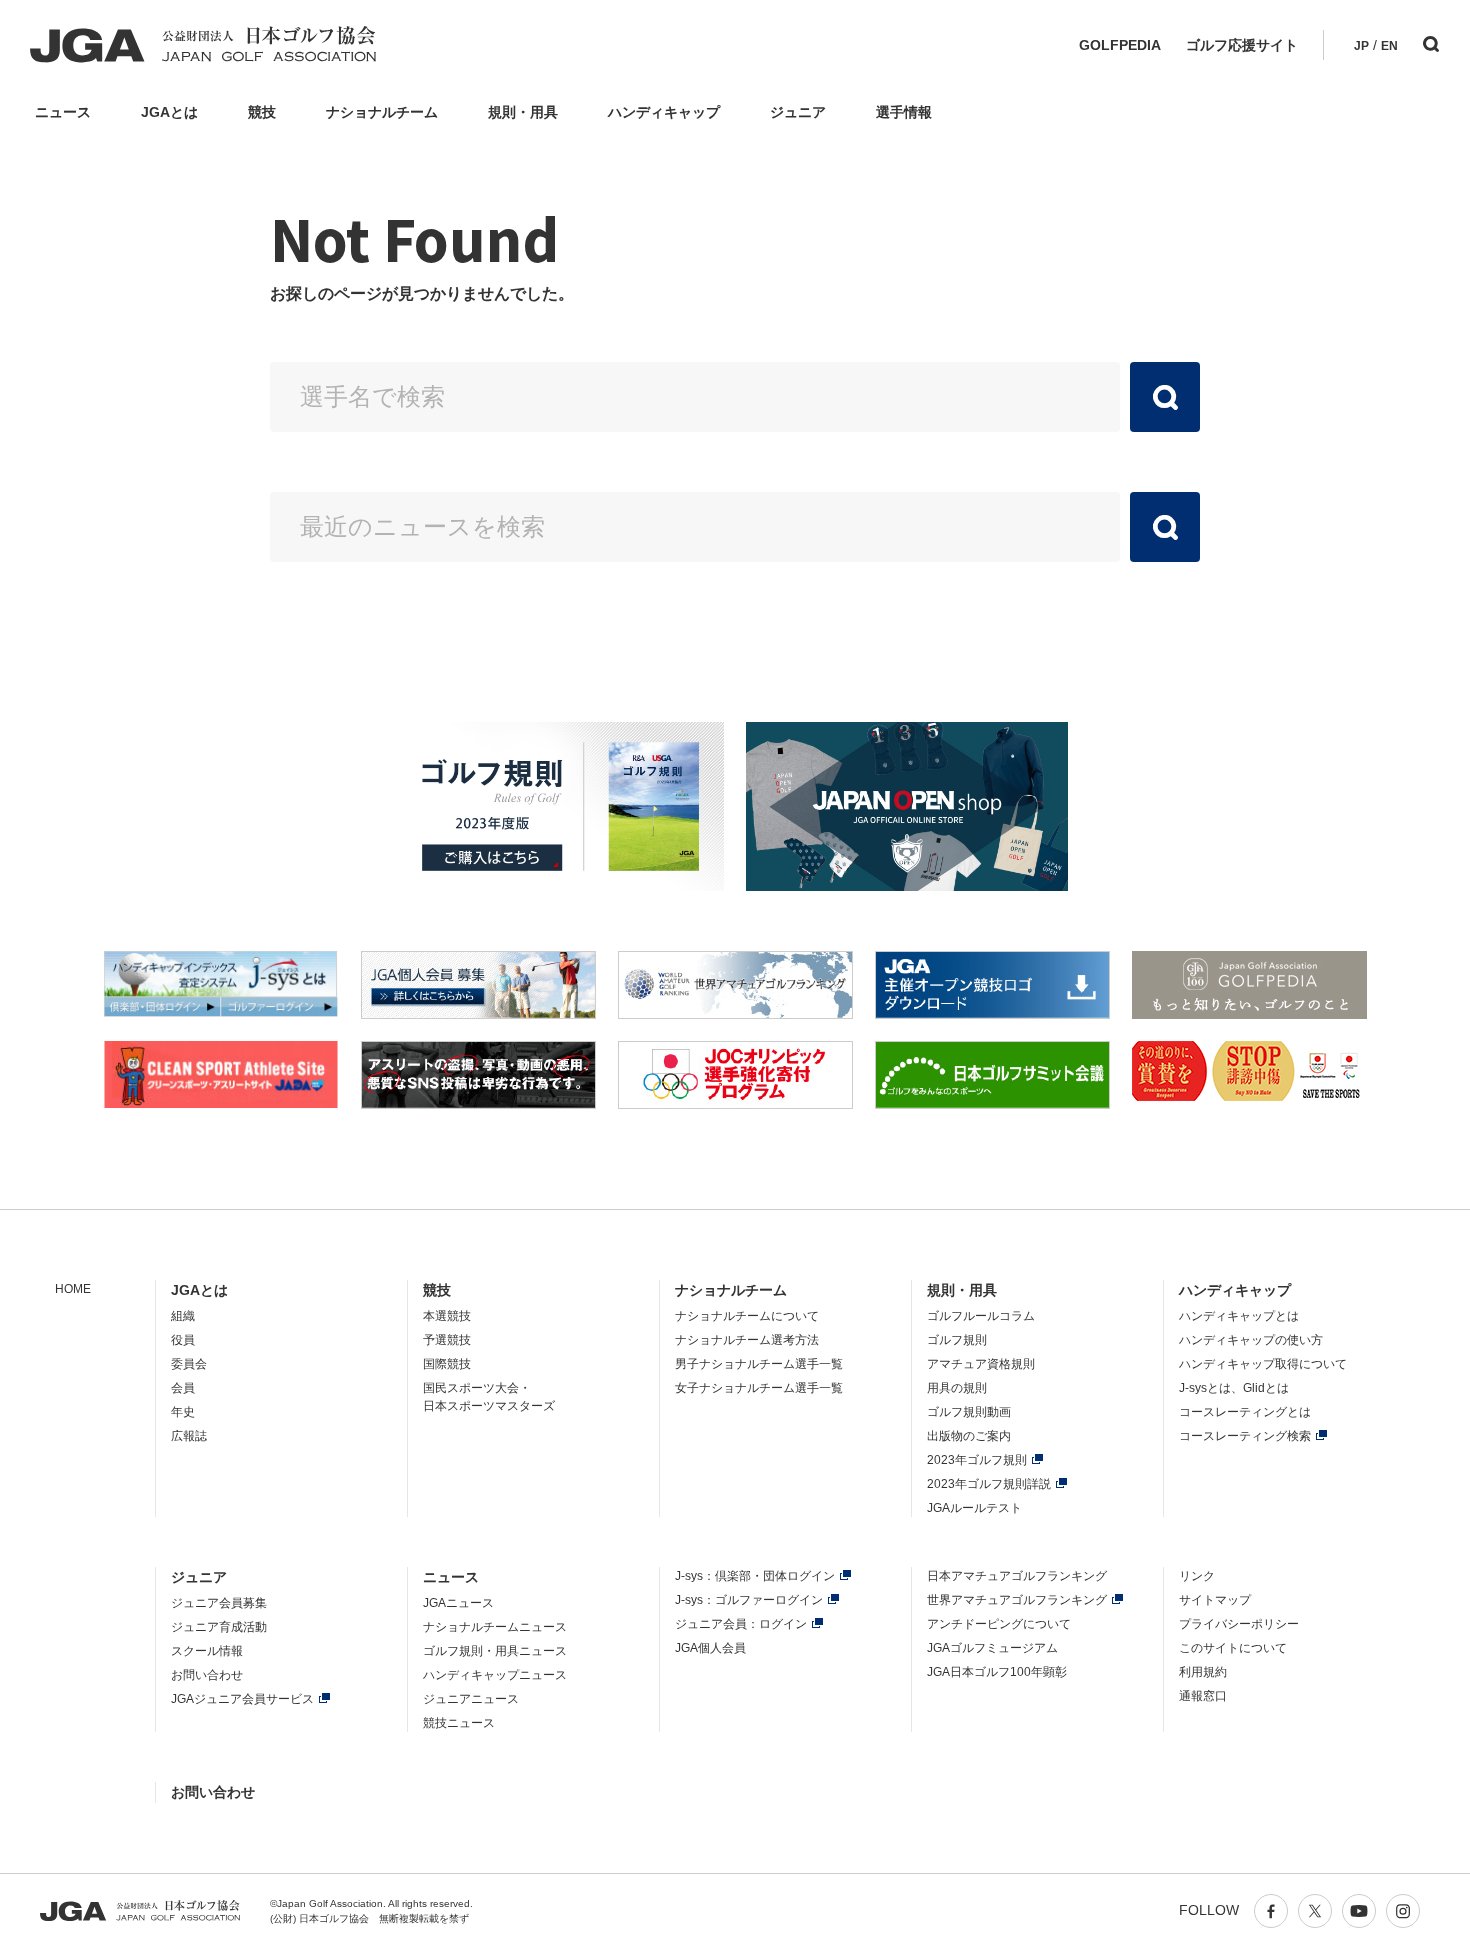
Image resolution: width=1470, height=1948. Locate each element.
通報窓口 (1203, 1696)
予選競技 (447, 1340)
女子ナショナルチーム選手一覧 (759, 1388)
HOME (73, 1289)
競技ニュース (459, 1723)
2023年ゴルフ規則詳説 (989, 1484)
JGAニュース (458, 1603)
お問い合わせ (207, 1675)
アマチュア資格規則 (981, 1364)
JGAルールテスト (974, 1508)
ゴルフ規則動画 (969, 1412)
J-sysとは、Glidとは (1234, 1388)
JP (1361, 46)
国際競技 (447, 1364)
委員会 (189, 1364)
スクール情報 (207, 1651)
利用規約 (1203, 1672)
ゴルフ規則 (957, 1340)
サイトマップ (1215, 1600)
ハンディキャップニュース (495, 1675)
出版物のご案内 (969, 1436)
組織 (183, 1316)
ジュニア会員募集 (219, 1603)
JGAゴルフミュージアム (992, 1648)
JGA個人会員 (710, 1648)
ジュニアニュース (471, 1699)
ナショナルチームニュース (495, 1627)
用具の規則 (957, 1388)
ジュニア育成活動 (219, 1627)
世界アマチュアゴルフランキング (1017, 1600)
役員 (183, 1340)
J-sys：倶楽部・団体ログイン (755, 1576)
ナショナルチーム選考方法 (747, 1340)
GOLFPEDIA (1120, 45)
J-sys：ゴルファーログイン (749, 1600)
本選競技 (447, 1316)
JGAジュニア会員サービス (242, 1699)
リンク (1197, 1576)
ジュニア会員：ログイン (741, 1624)
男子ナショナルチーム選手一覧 (759, 1364)
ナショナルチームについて (747, 1316)
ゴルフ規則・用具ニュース (495, 1651)
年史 (183, 1412)
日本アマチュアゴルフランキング (1017, 1576)
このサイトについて (1233, 1648)
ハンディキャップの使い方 (1251, 1340)
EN (1389, 46)
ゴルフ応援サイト (1242, 45)
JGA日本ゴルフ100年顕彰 (997, 1672)
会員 (183, 1388)
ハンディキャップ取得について (1263, 1364)
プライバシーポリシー (1239, 1624)
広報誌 (189, 1436)
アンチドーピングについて (999, 1624)
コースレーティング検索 (1245, 1436)
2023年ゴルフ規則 (977, 1460)
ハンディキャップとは (1239, 1316)
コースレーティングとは (1245, 1412)
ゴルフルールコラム (981, 1316)
